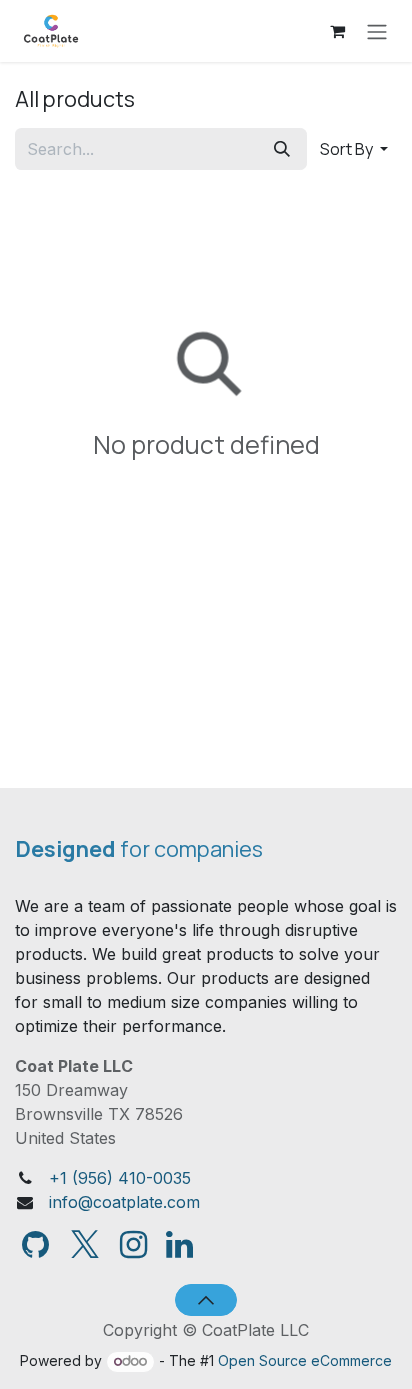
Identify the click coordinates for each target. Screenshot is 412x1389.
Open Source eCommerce (305, 1360)
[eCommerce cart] (337, 31)
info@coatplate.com (124, 1202)
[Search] (282, 149)
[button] (354, 149)
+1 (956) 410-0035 (120, 1178)
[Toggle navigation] (377, 31)
